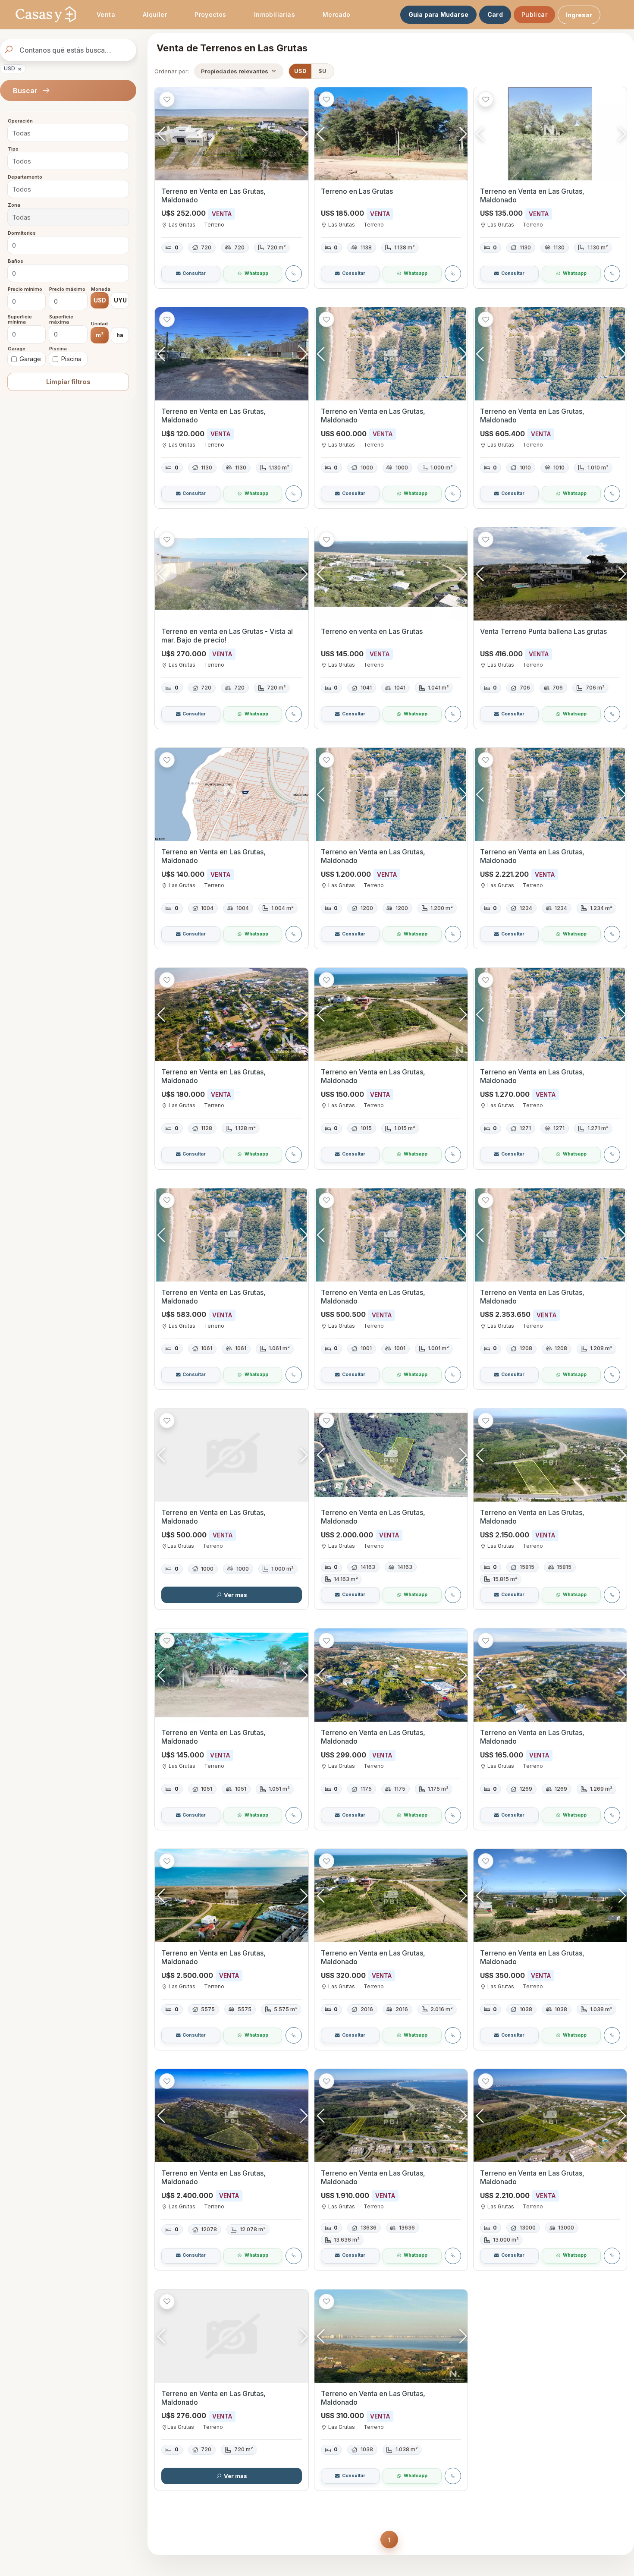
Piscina (58, 349)
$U (322, 71)
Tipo (13, 149)
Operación (20, 121)
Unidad (99, 324)
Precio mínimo (25, 289)
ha (120, 335)
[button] (304, 134)
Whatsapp (256, 273)
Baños (16, 261)
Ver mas (235, 1595)
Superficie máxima (61, 320)
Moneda (101, 289)
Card (495, 14)
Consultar (194, 273)
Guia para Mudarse (438, 14)
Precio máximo (67, 289)
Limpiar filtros (68, 382)
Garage (17, 349)
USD (13, 69)
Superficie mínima (20, 320)
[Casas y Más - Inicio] (46, 15)
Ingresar (579, 15)
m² (100, 335)
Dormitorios (22, 233)
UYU (120, 300)
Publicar (534, 14)
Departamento (25, 177)
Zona (14, 205)
